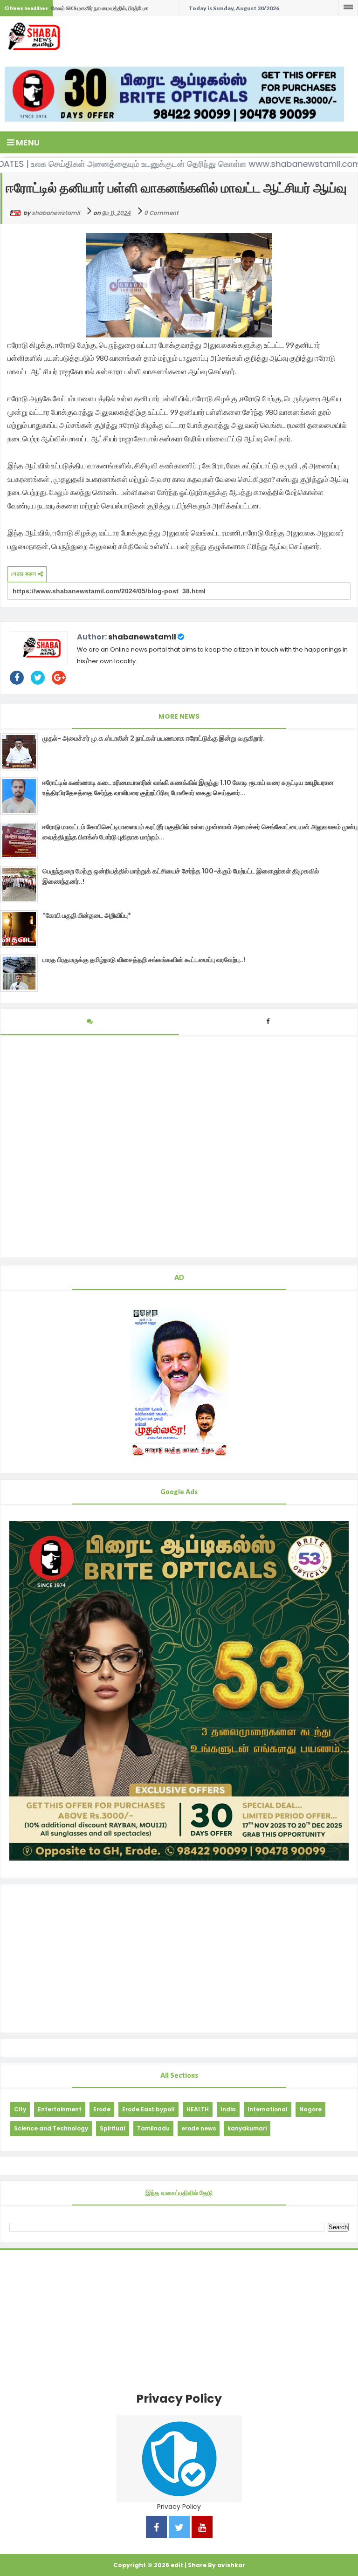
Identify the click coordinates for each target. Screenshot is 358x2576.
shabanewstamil (142, 637)
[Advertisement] (179, 1958)
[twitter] (179, 2528)
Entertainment (60, 2109)
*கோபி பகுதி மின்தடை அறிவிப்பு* (87, 915)
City (20, 2109)
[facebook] (156, 2528)
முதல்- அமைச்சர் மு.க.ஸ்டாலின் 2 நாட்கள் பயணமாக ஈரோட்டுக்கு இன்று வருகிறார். (154, 738)
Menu (27, 142)
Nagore (310, 2109)
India (228, 2109)
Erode (102, 2109)
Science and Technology (51, 2128)
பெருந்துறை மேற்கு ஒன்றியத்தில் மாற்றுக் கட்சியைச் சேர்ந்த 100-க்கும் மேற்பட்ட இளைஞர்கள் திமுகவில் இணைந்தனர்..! (181, 876)
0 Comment (161, 213)
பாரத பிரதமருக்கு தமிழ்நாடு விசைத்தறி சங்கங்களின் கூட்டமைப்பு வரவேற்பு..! (144, 960)
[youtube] (202, 2528)
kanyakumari (247, 2128)
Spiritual (113, 2128)
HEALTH (198, 2109)
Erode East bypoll (148, 2109)
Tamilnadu (153, 2128)
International (268, 2109)
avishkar (231, 2565)
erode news (199, 2128)
